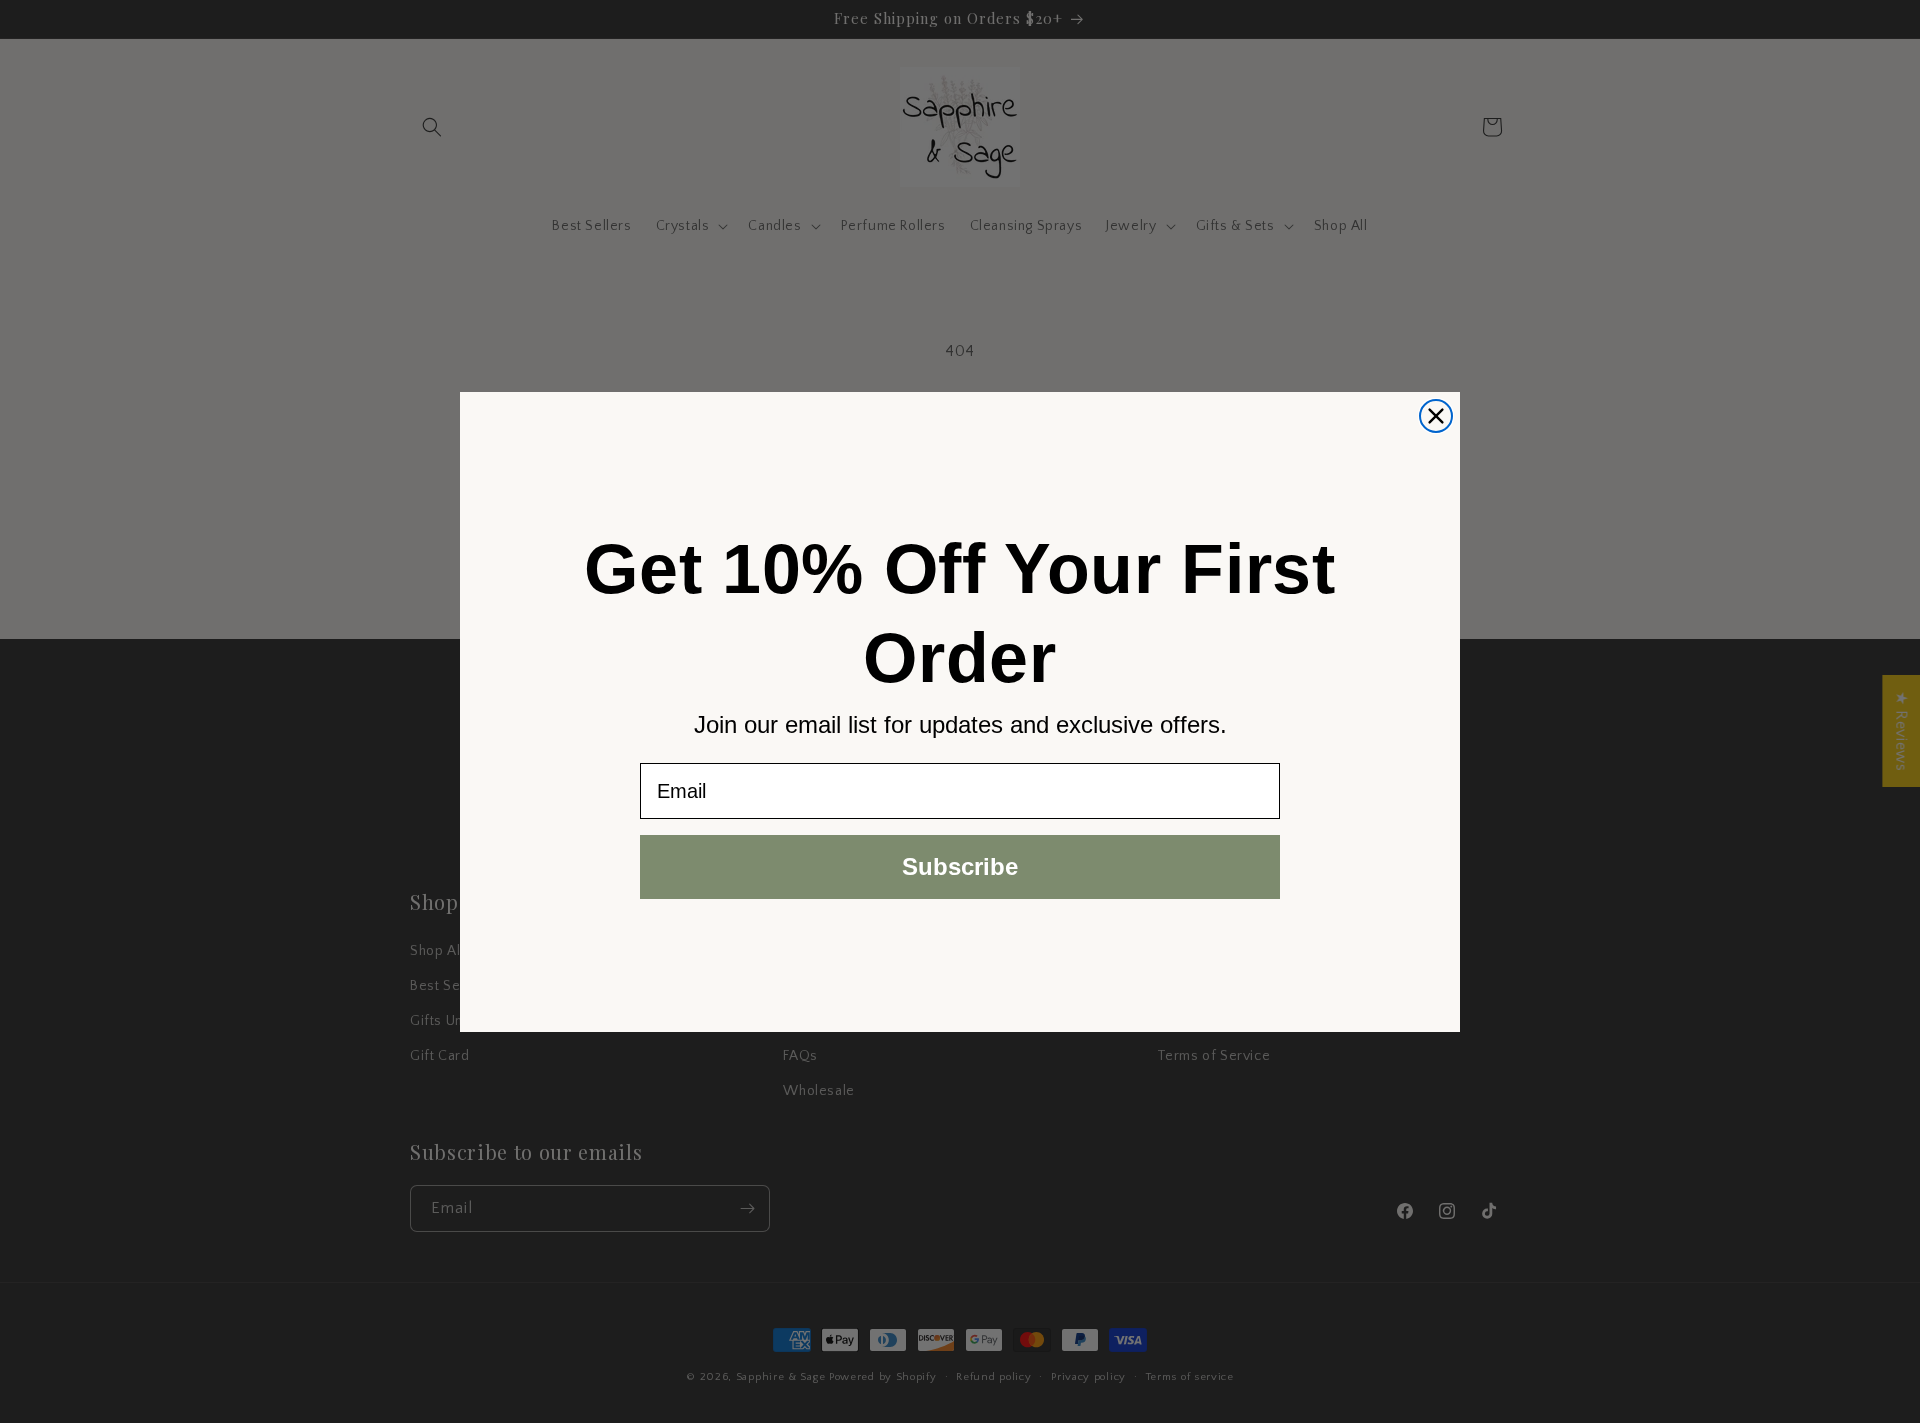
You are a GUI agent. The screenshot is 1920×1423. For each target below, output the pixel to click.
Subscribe (960, 866)
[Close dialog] (1436, 416)
